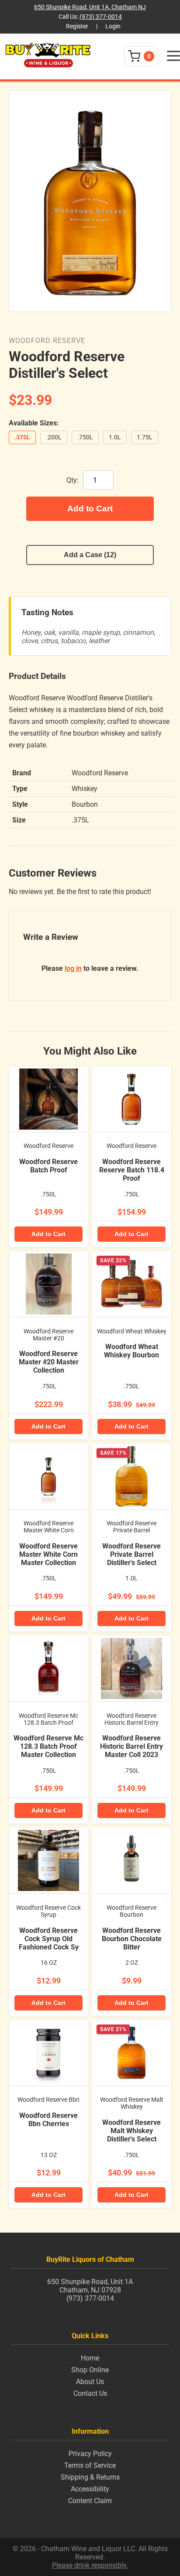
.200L (54, 437)
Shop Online (90, 2370)
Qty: (73, 480)
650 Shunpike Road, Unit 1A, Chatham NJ (90, 7)
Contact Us (90, 2393)
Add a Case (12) (90, 555)
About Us (90, 2382)
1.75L (145, 437)
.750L (85, 437)
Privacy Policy (90, 2454)
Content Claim (90, 2501)
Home (90, 2358)
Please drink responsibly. (90, 2565)
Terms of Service (90, 2465)
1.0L (115, 437)
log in (73, 968)
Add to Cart (90, 509)
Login (113, 26)
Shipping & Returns (90, 2477)
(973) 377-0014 (101, 17)
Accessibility (90, 2489)
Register (77, 26)
